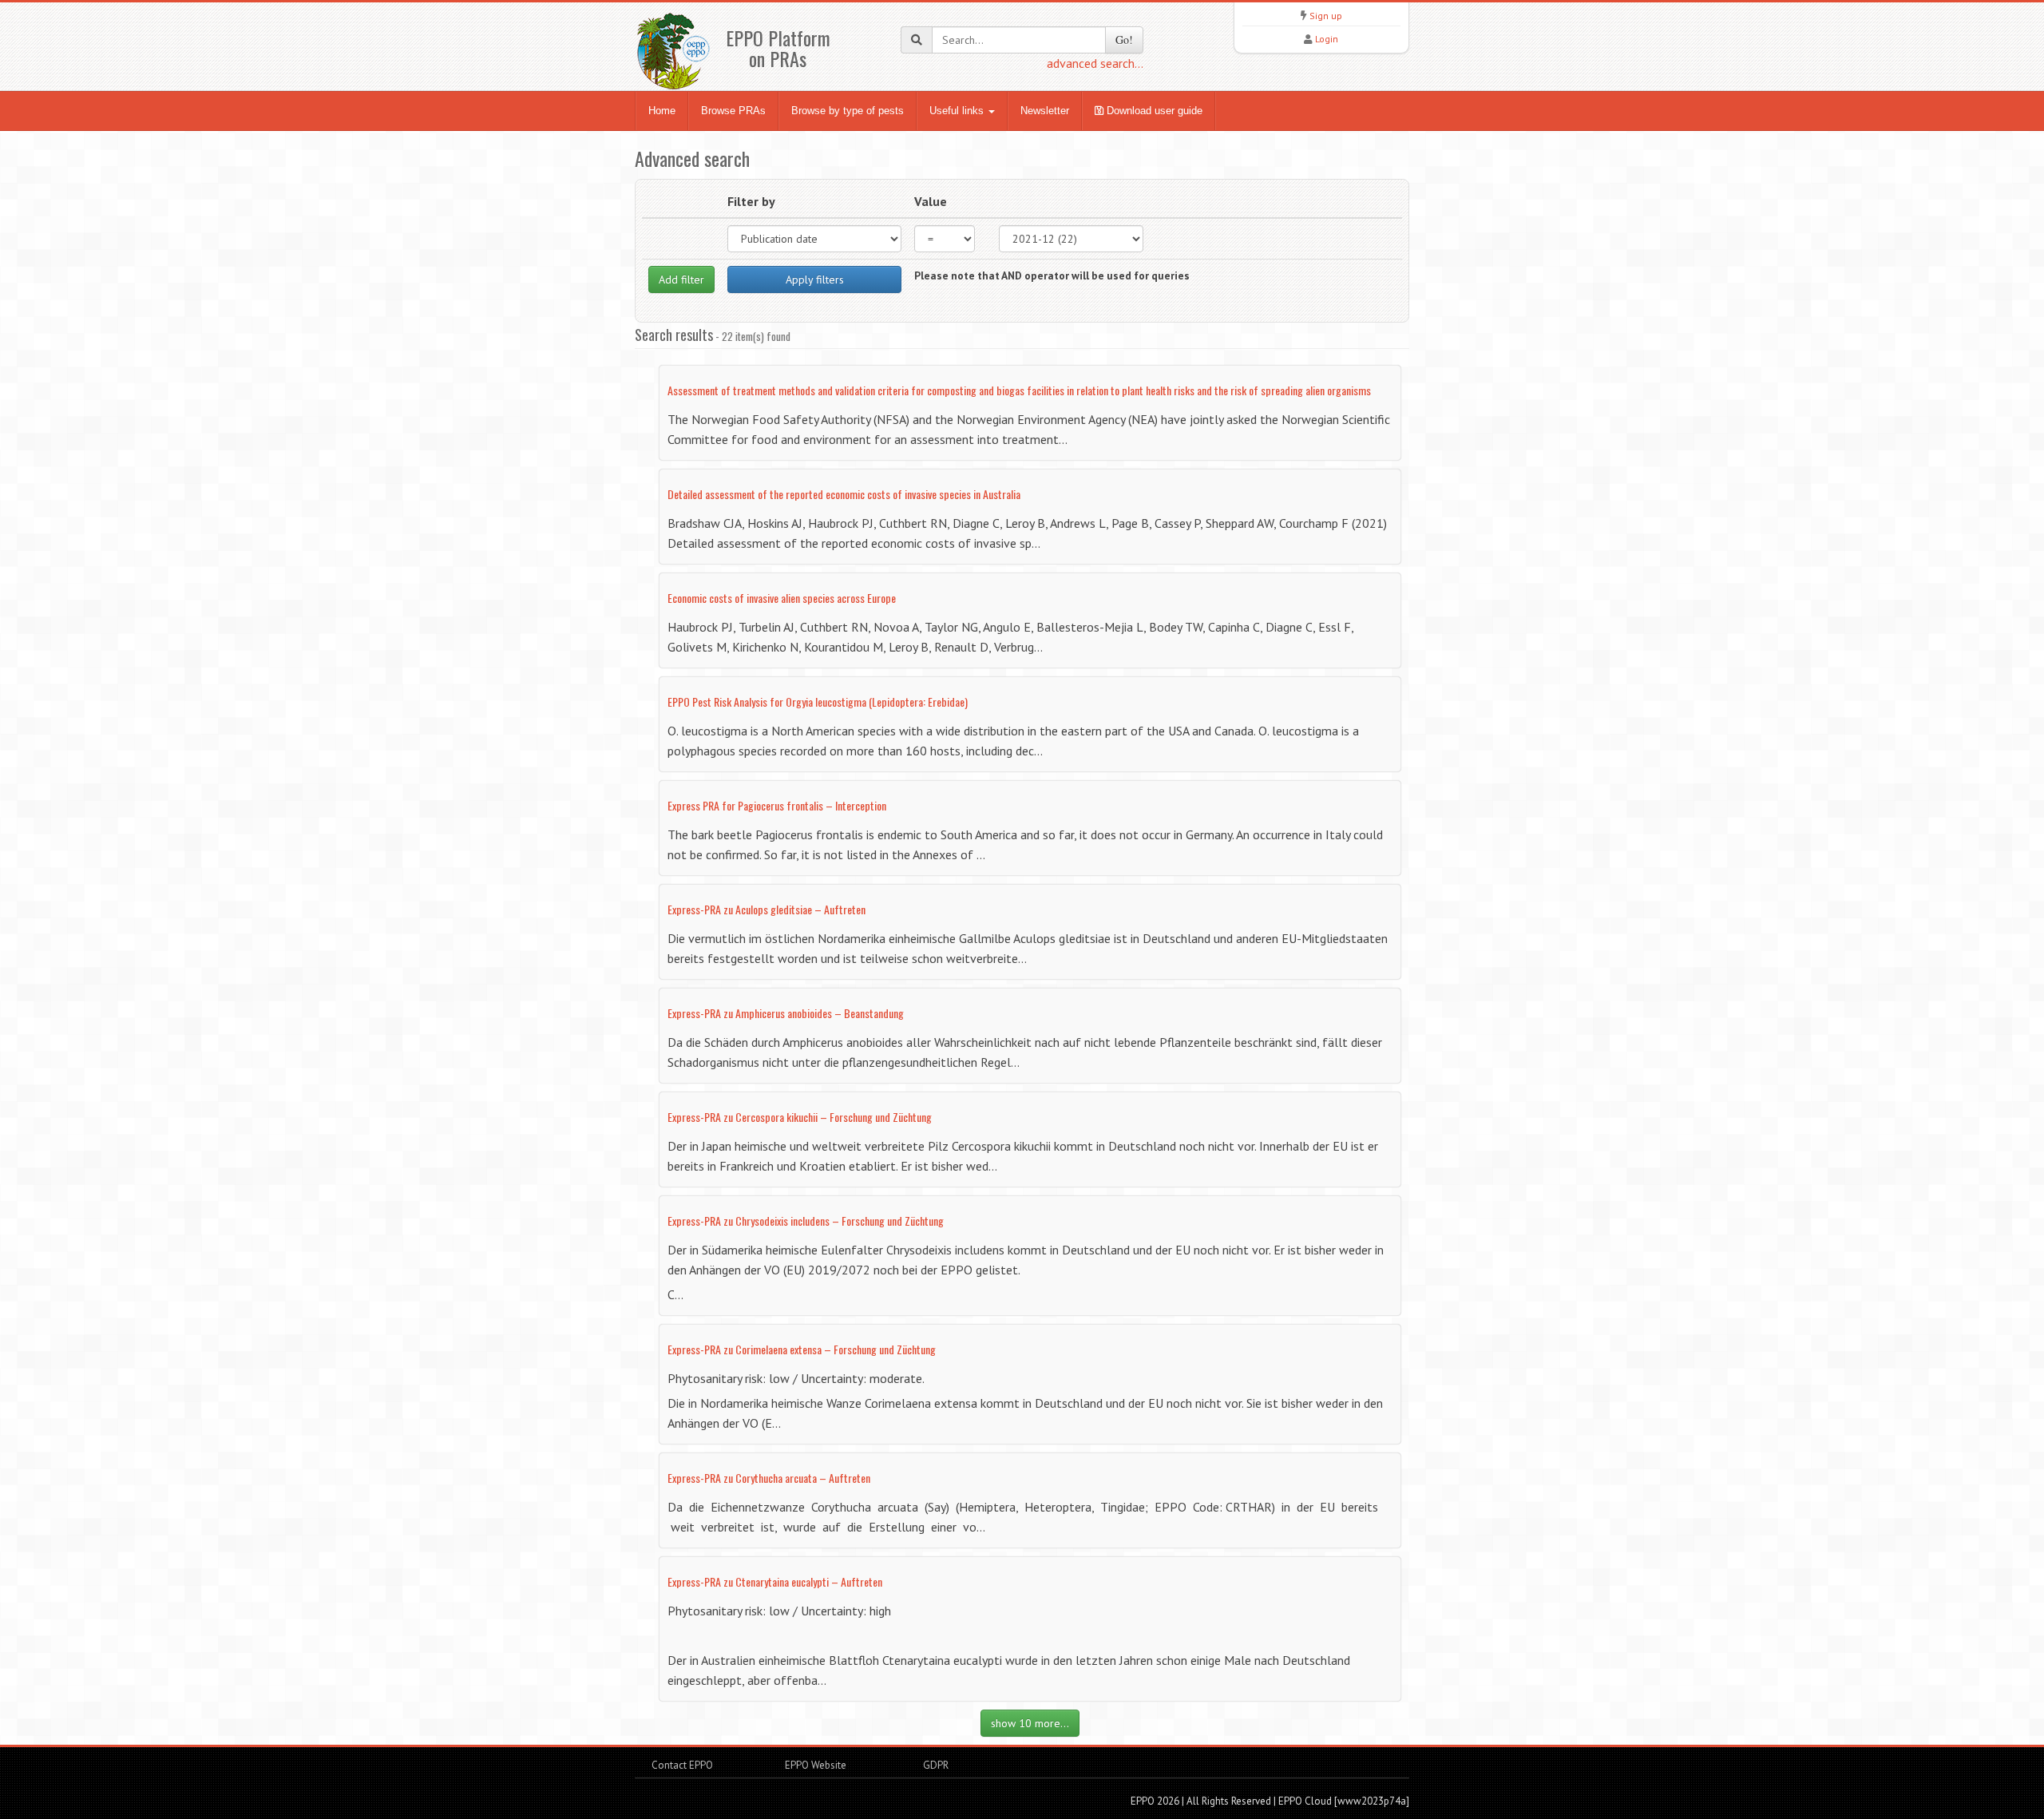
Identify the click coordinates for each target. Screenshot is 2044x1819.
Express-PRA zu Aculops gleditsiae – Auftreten (766, 909)
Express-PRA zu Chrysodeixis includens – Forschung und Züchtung (806, 1221)
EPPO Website (816, 1765)
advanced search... (1095, 63)
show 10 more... (1030, 1723)
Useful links (958, 111)
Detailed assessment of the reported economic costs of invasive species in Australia (844, 494)
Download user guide (1153, 111)
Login (1327, 39)
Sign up (1326, 16)
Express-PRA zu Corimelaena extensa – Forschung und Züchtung (802, 1349)
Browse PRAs (733, 111)
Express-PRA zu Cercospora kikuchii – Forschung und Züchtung (800, 1117)
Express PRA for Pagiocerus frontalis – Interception (777, 805)
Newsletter (1045, 111)
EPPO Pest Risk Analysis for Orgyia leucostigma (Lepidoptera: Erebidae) (818, 701)
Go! (1124, 40)
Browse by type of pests (848, 111)
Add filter (681, 279)
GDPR (935, 1765)
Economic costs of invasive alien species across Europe (782, 598)
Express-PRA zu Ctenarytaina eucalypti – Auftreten (775, 1581)
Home (662, 111)
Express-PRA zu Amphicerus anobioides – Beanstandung (786, 1013)
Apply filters (815, 279)
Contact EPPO (682, 1765)
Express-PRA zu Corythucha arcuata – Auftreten (769, 1478)
